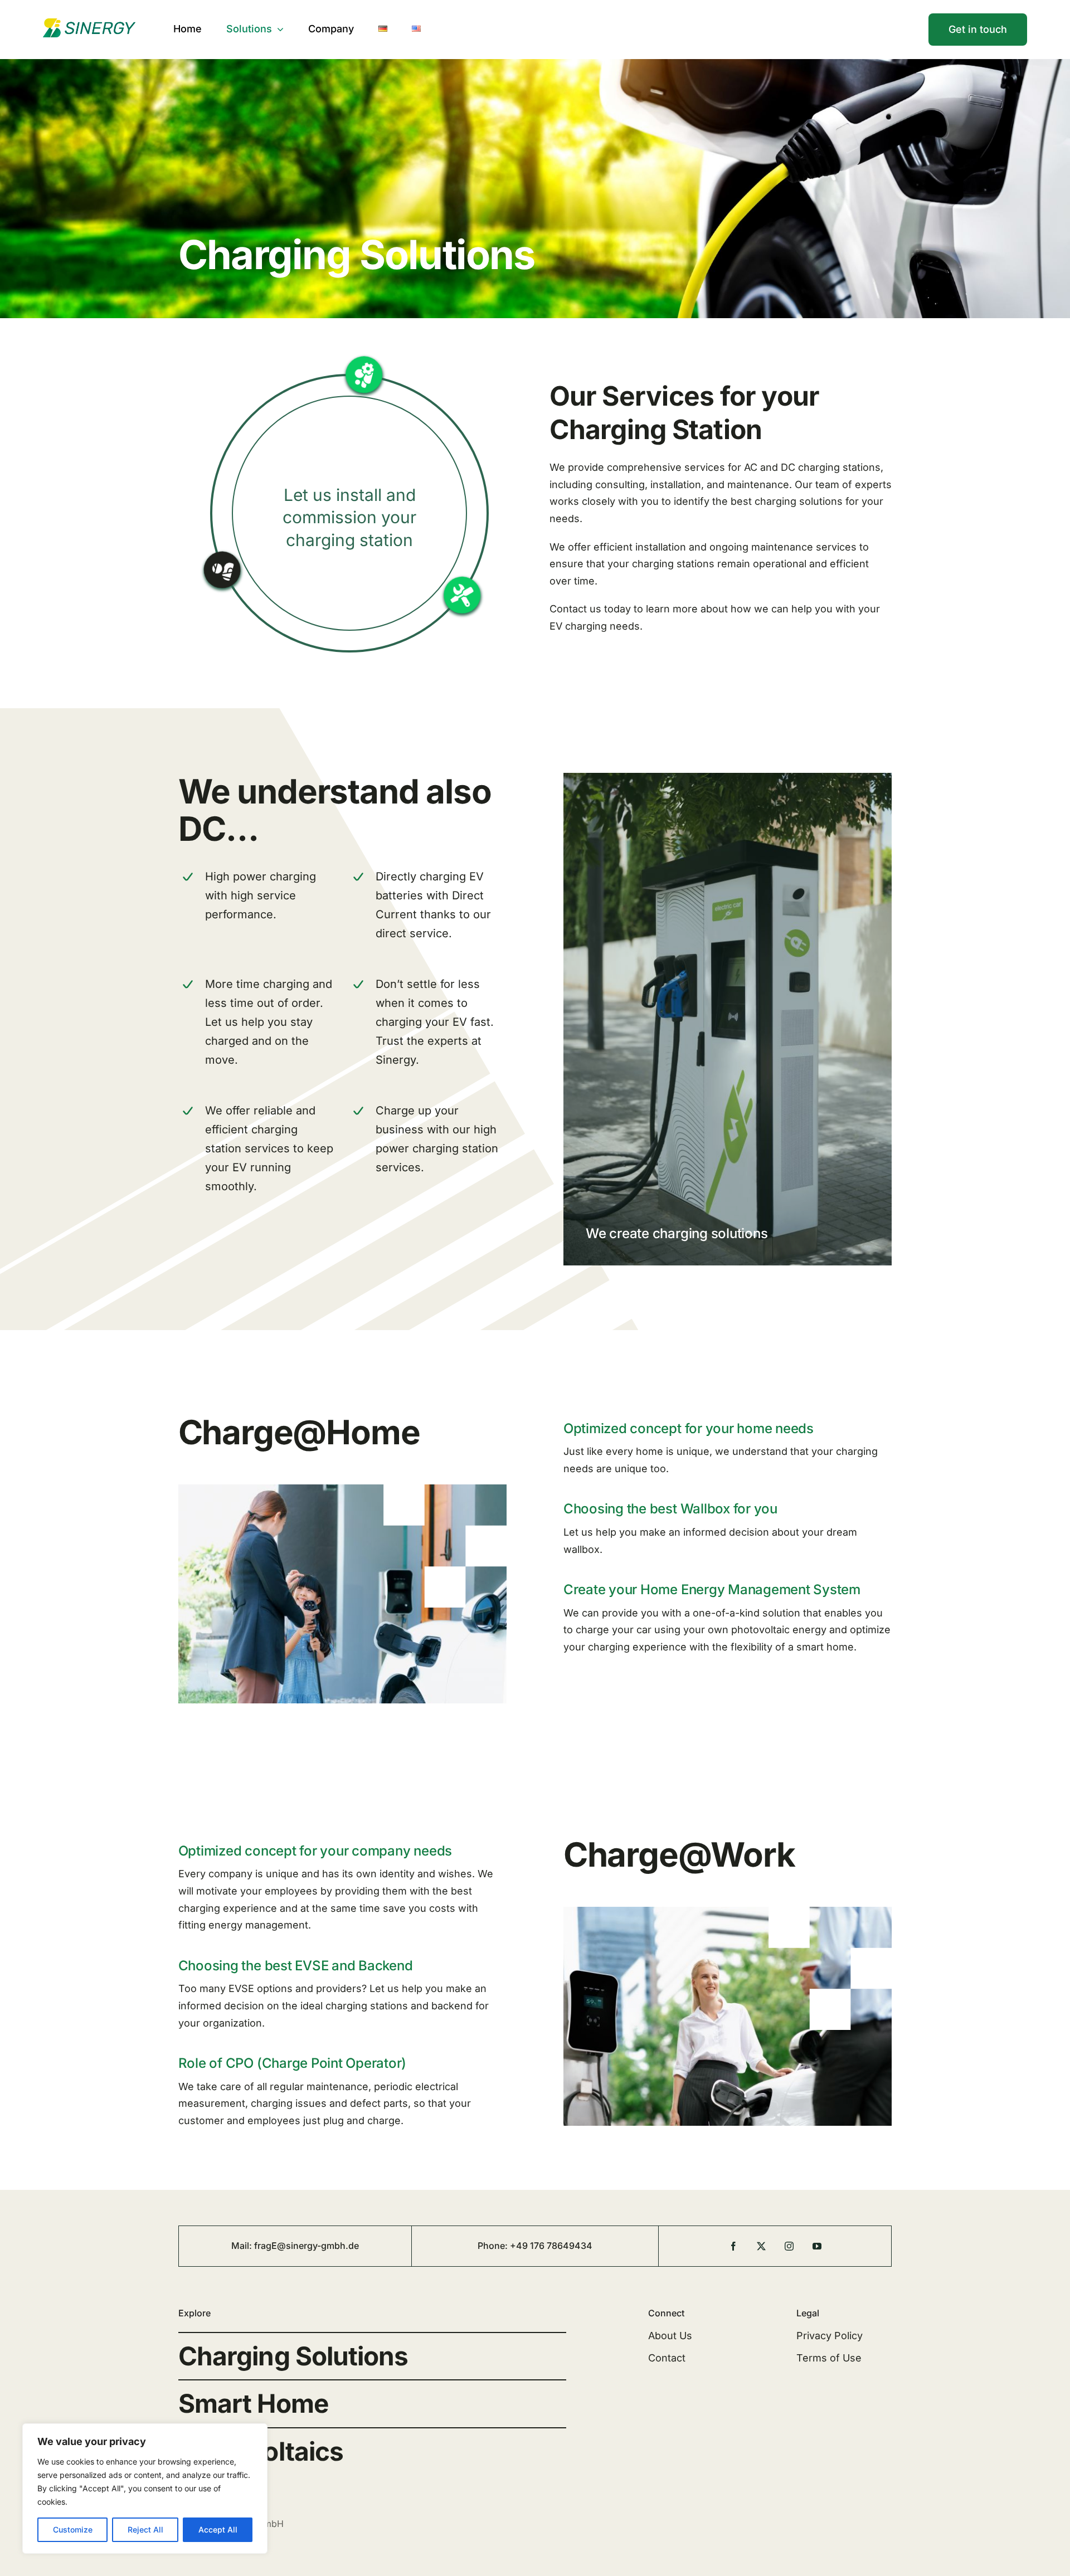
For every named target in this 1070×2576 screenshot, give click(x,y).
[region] (145, 2489)
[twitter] (761, 2246)
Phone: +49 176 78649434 (535, 2246)
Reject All (145, 2529)
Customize (73, 2529)
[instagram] (789, 2246)
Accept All (218, 2529)
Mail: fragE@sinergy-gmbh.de (295, 2246)
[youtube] (817, 2246)
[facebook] (733, 2246)
